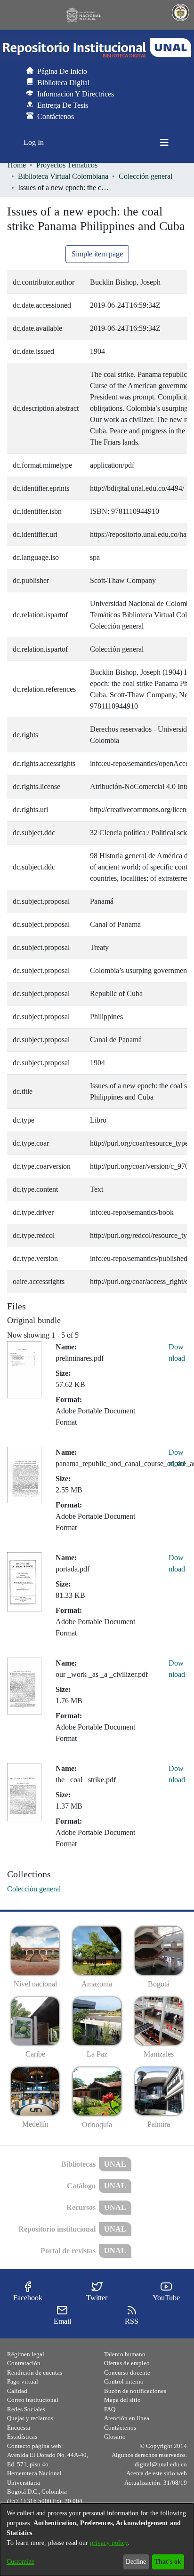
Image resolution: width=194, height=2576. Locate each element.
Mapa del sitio (122, 2400)
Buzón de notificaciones (135, 2391)
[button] (97, 48)
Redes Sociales (26, 2409)
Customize (20, 2562)
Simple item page (97, 254)
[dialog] (97, 2540)
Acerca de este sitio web (157, 2473)
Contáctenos (120, 2428)
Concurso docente (127, 2373)
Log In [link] (34, 142)
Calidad (17, 2391)
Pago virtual (23, 2381)
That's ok (168, 2562)
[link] (34, 1889)
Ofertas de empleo (127, 2363)
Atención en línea (127, 2418)
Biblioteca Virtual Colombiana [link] (63, 176)
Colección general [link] (145, 176)
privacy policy (109, 2543)
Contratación (24, 2363)
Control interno (124, 2381)
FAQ (110, 2409)
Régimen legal (26, 2354)
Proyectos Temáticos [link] (67, 165)
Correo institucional (33, 2400)
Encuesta (19, 2428)
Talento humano (125, 2354)
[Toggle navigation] (164, 143)
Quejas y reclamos (30, 2418)
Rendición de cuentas (35, 2373)
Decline (136, 2562)
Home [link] (17, 165)
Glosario (115, 2436)
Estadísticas (22, 2436)
